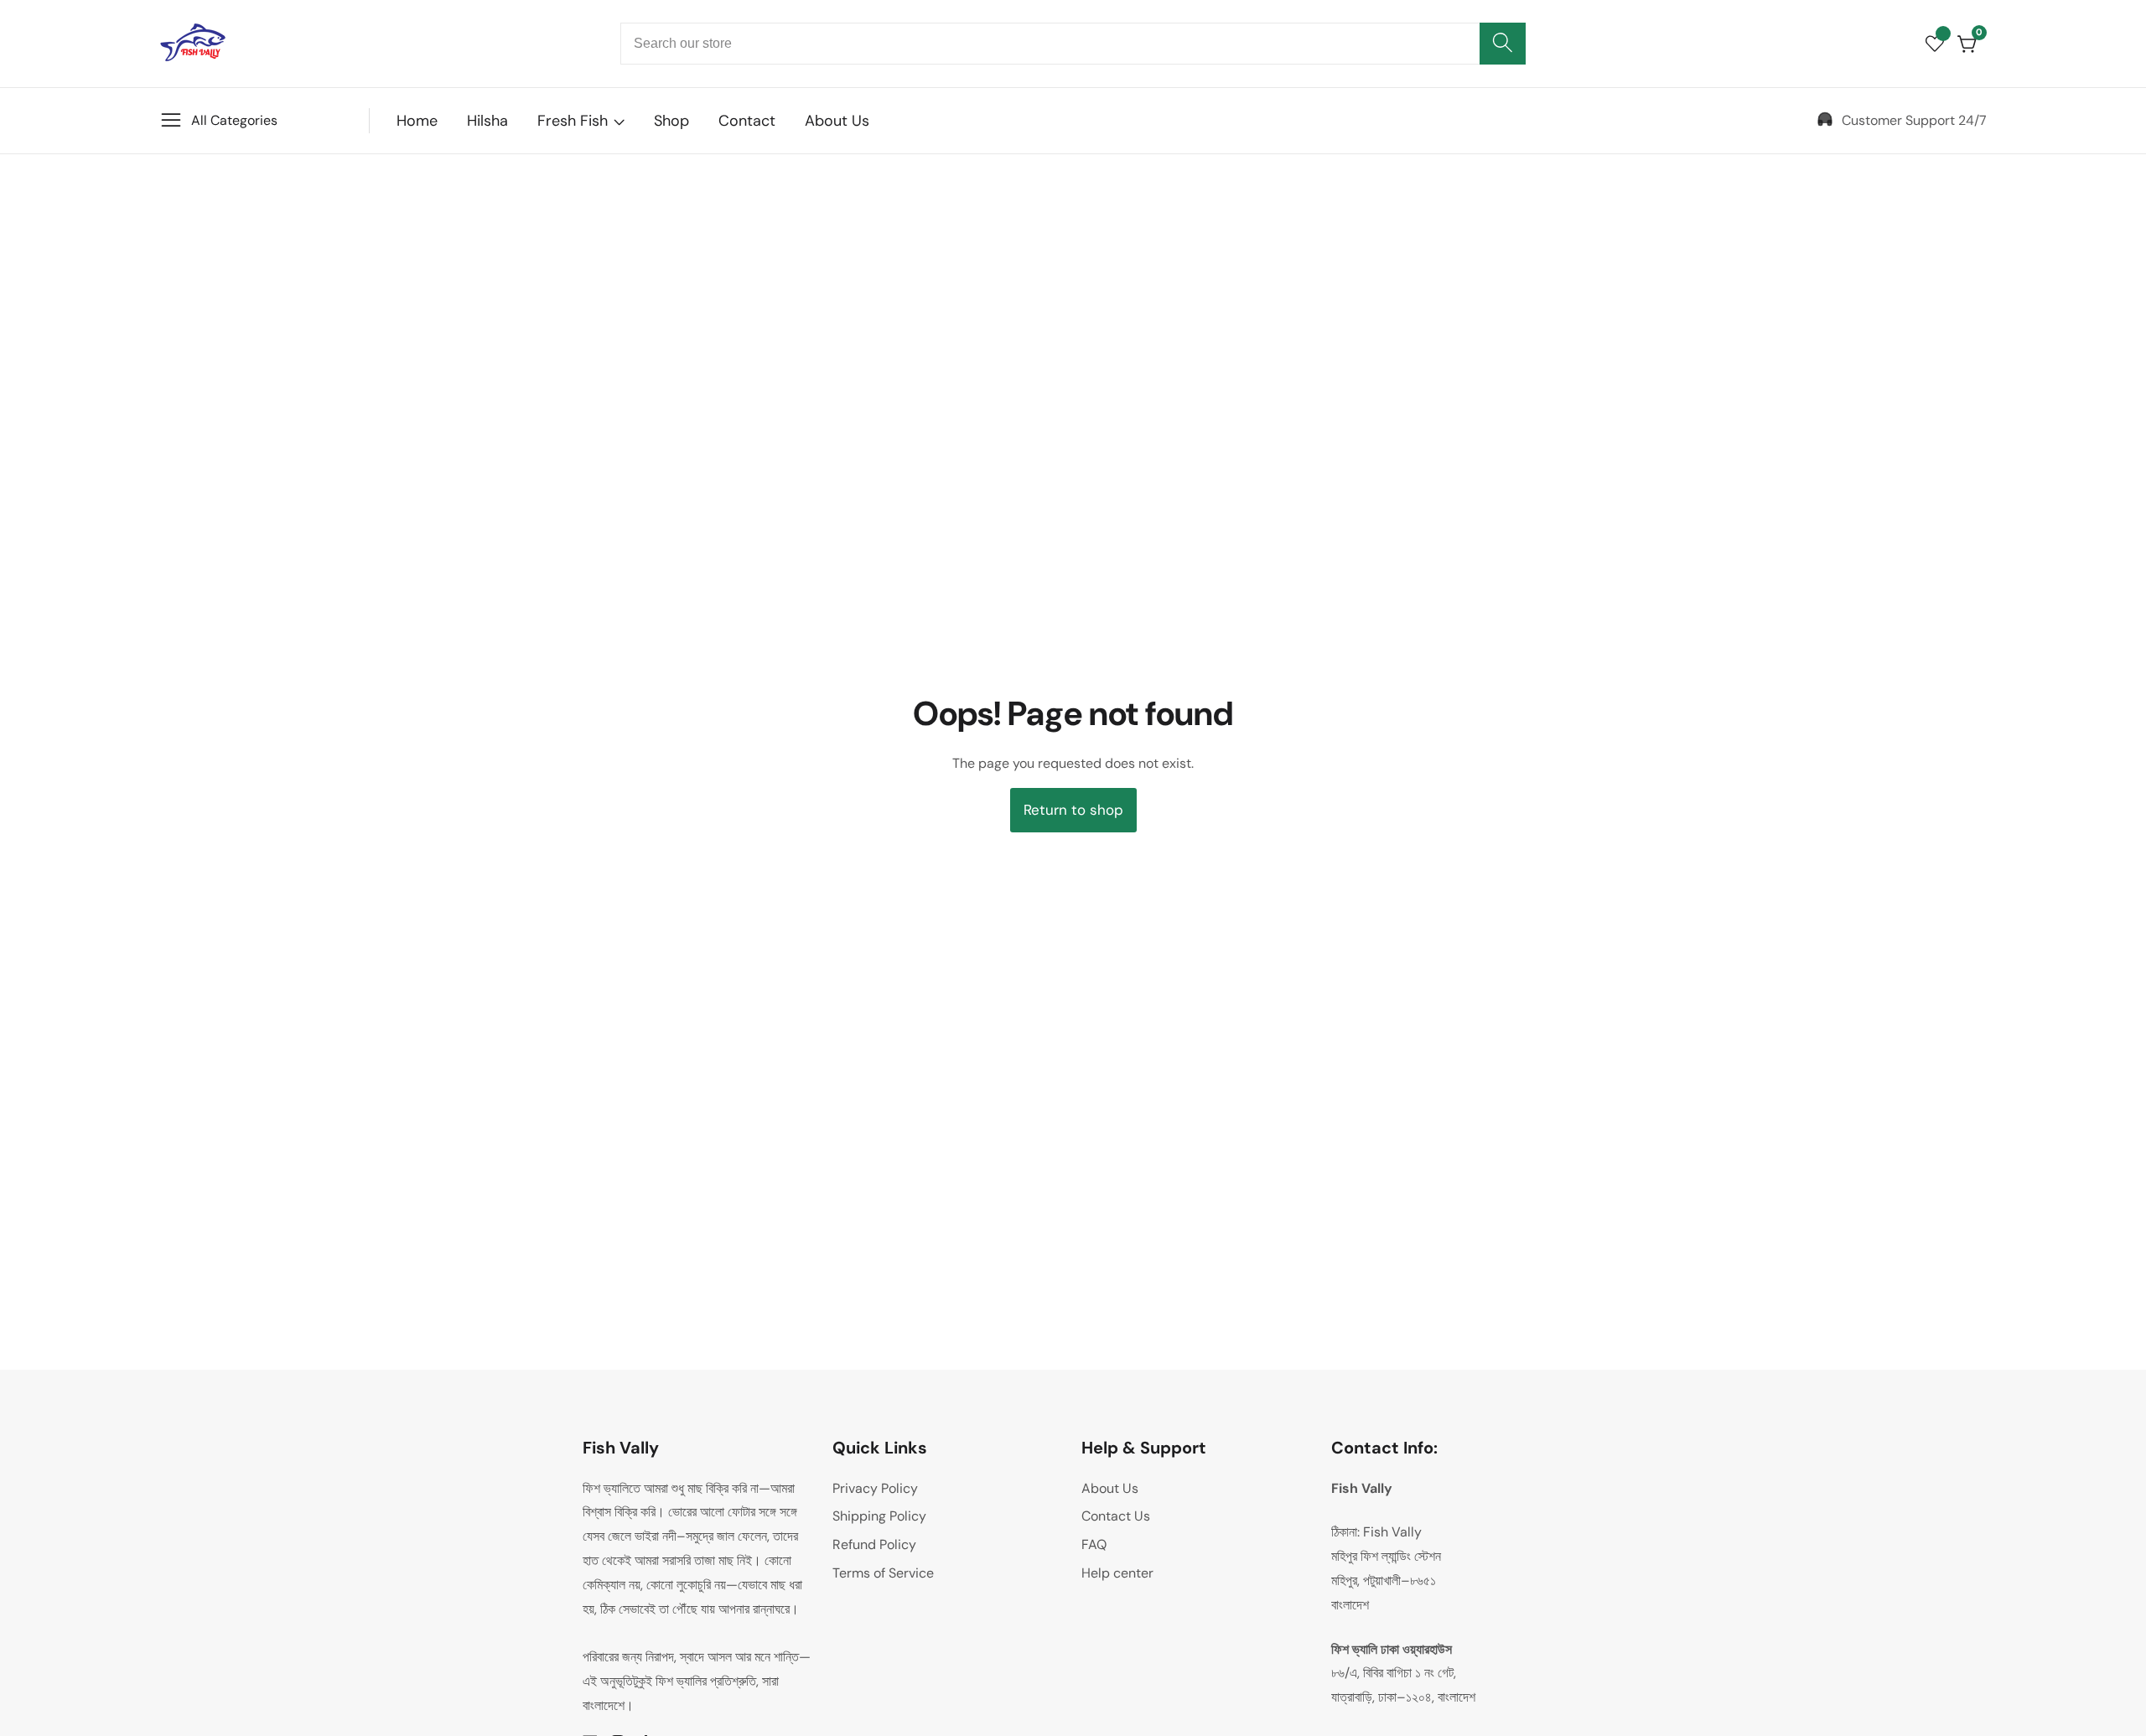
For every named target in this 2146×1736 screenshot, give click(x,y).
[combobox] (1073, 44)
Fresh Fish (573, 121)
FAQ (1094, 1544)
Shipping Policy (879, 1516)
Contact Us (1116, 1516)
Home (417, 121)
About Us (837, 121)
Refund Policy (874, 1544)
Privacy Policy (875, 1488)
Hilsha (487, 121)
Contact (747, 121)
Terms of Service (883, 1573)
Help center (1117, 1573)
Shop (671, 121)
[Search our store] (1503, 44)
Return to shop (1073, 810)
